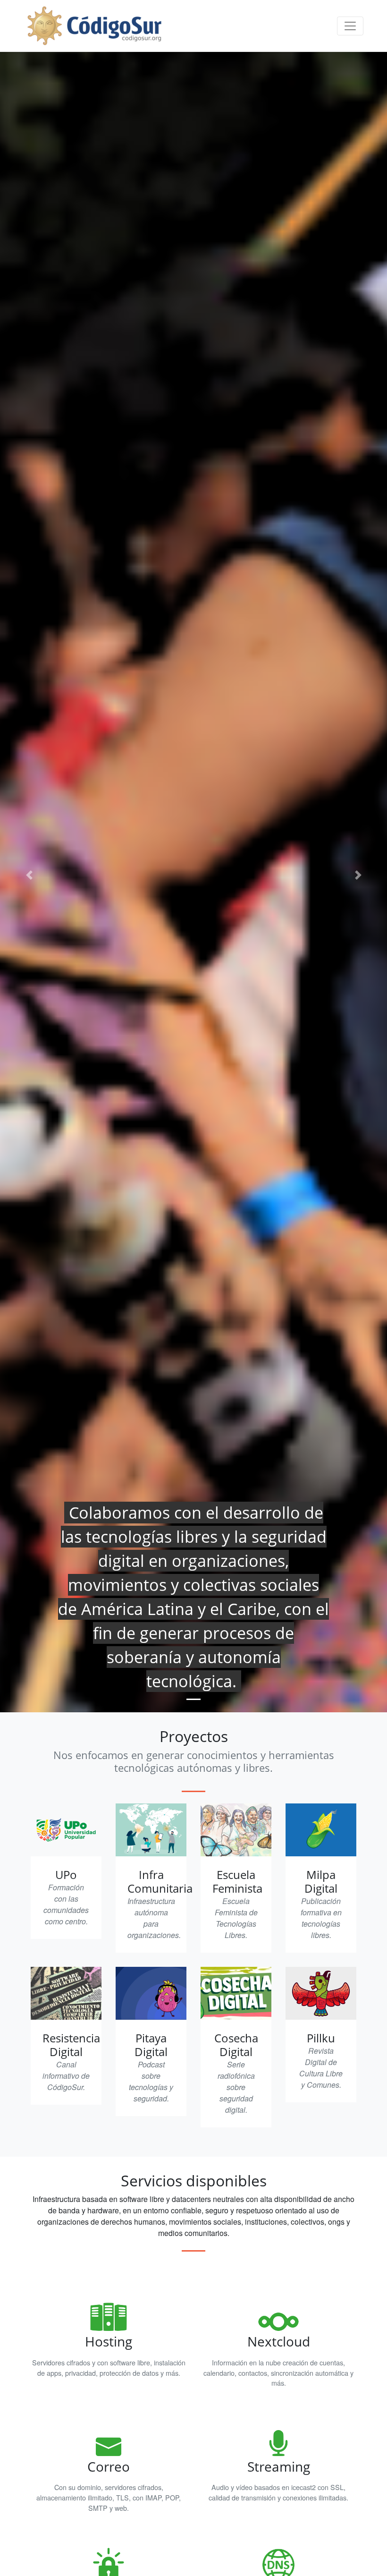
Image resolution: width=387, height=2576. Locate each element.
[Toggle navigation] (350, 26)
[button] (29, 875)
